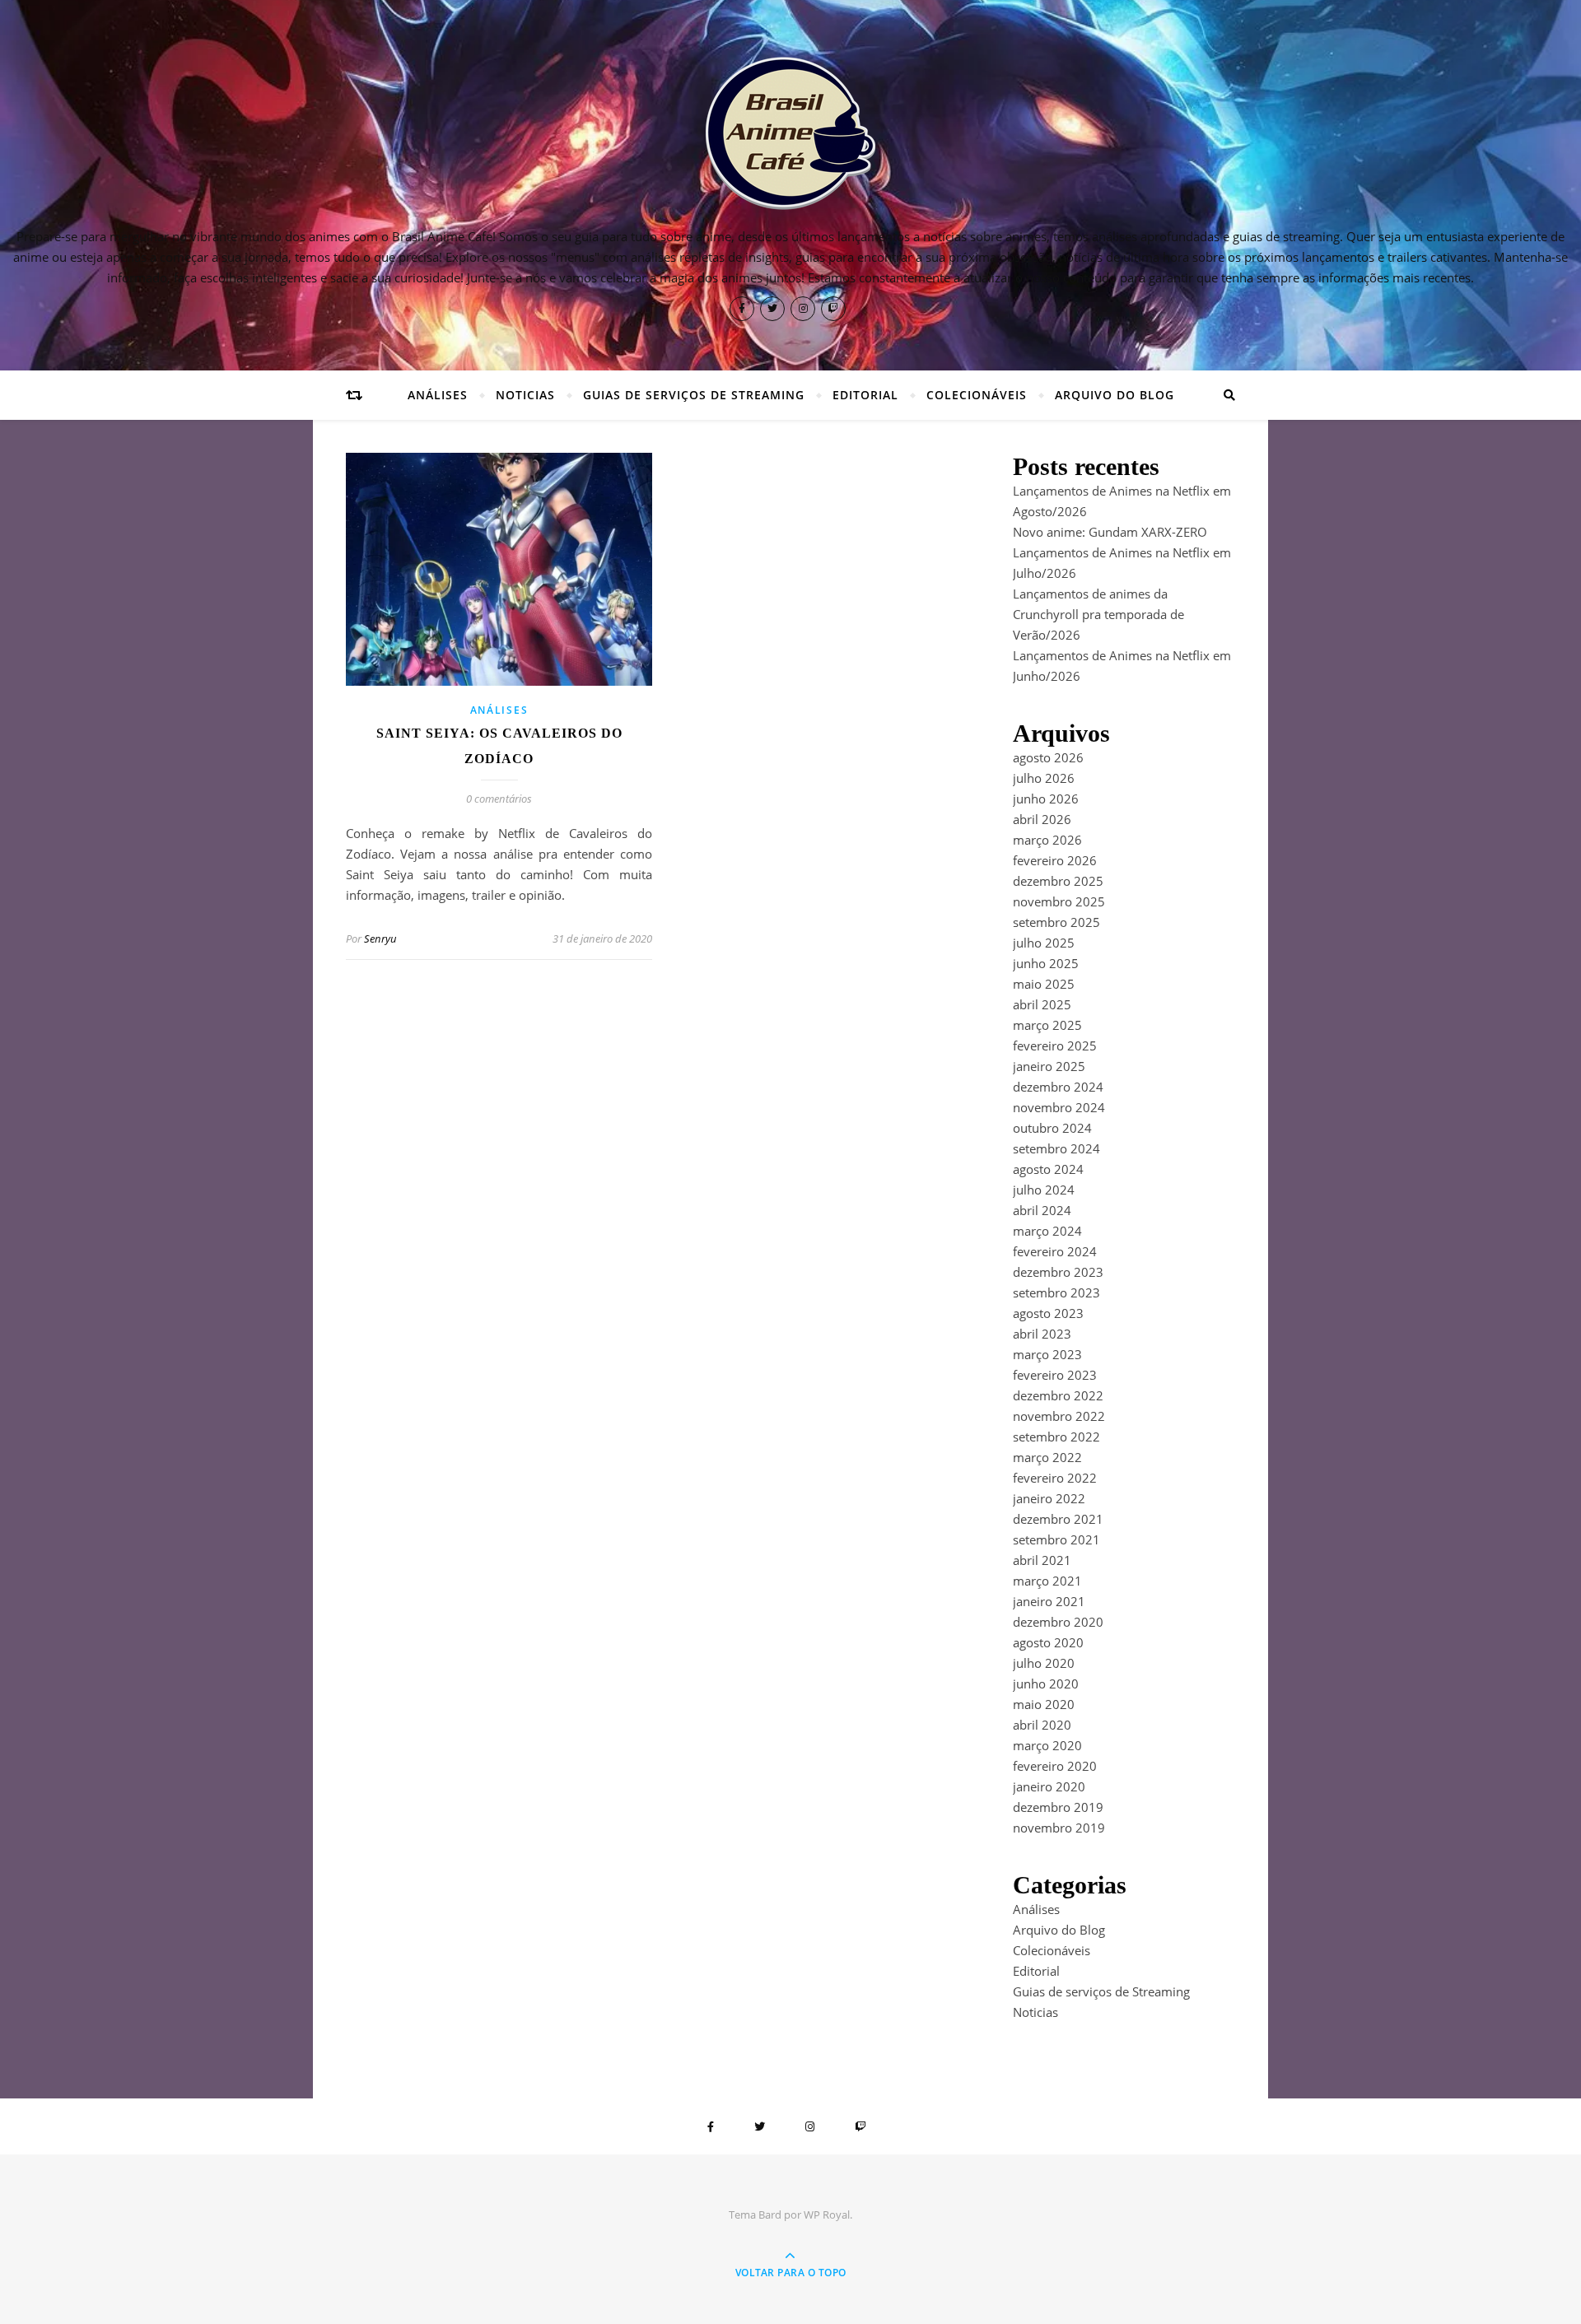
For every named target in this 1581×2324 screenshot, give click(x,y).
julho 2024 (1044, 1190)
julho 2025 (1044, 943)
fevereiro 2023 (1055, 1375)
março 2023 (1047, 1354)
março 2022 (1047, 1457)
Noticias (525, 395)
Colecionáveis (977, 395)
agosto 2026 (1048, 757)
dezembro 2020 (1058, 1622)
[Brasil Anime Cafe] (790, 133)
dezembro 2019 (1058, 1807)
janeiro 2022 (1049, 1498)
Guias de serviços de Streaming (694, 395)
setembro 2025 (1056, 922)
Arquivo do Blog (1115, 395)
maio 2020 (1044, 1704)
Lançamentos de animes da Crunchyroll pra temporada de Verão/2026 (1098, 614)
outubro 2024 (1052, 1128)
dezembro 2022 (1058, 1395)
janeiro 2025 (1049, 1066)
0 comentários (499, 799)
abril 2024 (1042, 1210)
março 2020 (1047, 1745)
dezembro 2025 (1058, 881)
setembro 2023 (1056, 1292)
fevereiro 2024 (1055, 1251)
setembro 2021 (1056, 1539)
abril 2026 (1042, 819)
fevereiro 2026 (1055, 860)
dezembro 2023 (1058, 1272)
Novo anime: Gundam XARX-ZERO (1110, 532)
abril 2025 (1042, 1004)
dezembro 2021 (1058, 1519)
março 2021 (1047, 1581)
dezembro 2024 (1058, 1087)
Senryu (380, 938)
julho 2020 (1044, 1663)
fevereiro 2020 (1055, 1766)
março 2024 (1047, 1231)
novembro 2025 (1059, 901)
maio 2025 (1044, 984)
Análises (438, 395)
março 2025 (1047, 1025)
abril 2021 (1042, 1560)
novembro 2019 (1059, 1828)
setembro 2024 (1056, 1148)
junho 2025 (1046, 963)
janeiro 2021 (1049, 1601)
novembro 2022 (1059, 1416)
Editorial (865, 395)
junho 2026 (1046, 799)
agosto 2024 (1048, 1169)
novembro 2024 (1059, 1107)
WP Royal (827, 2215)
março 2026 (1047, 840)
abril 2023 (1042, 1334)
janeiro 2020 (1049, 1786)
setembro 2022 (1056, 1437)
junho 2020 (1046, 1684)
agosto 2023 (1048, 1313)
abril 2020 (1042, 1725)
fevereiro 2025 (1055, 1046)
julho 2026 (1044, 778)
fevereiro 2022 (1055, 1478)
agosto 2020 (1048, 1642)
